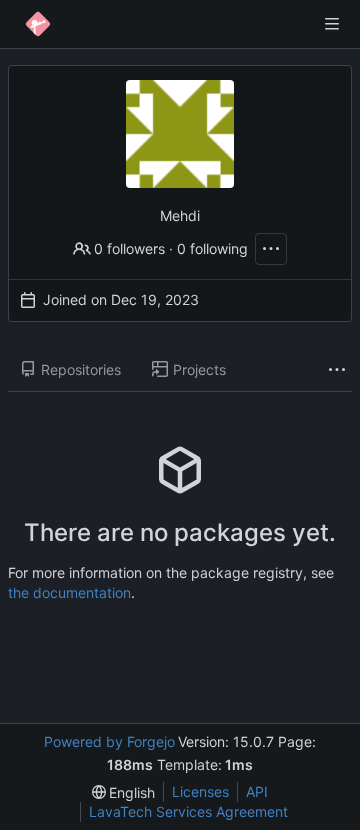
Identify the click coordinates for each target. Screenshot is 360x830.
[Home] (38, 24)
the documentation (69, 592)
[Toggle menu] (332, 24)
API (257, 791)
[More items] (337, 370)
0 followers (129, 248)
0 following (212, 248)
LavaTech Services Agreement (188, 811)
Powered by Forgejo (109, 741)
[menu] (124, 792)
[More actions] (271, 249)
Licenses (200, 791)
